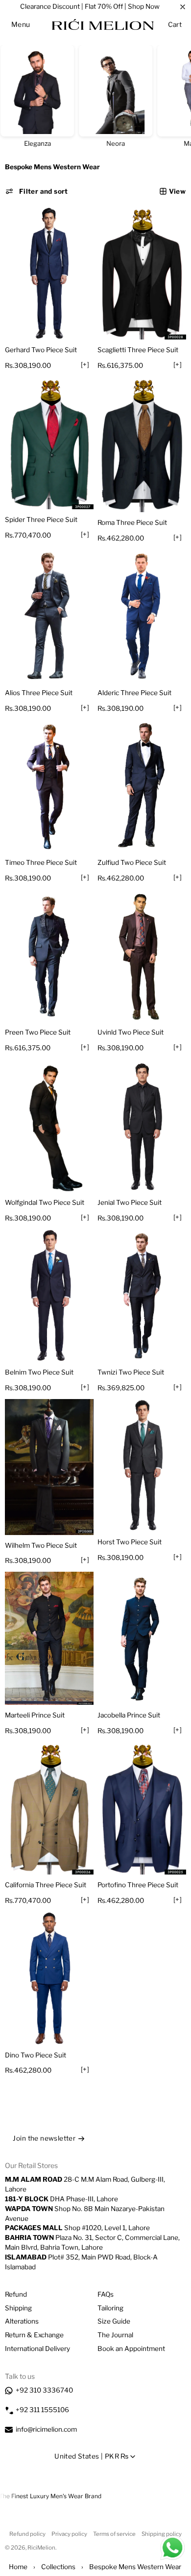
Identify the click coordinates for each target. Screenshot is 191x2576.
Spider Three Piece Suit (41, 520)
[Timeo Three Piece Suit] (49, 786)
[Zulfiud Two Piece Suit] (142, 786)
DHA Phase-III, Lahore (61, 2199)
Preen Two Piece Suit (38, 1032)
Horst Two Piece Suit (130, 1542)
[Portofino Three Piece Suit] (142, 1808)
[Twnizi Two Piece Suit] (142, 1295)
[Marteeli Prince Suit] (49, 1638)
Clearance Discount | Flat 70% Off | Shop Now (90, 6)
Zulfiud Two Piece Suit (132, 862)
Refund (16, 2294)
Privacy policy (69, 2534)
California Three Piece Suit (46, 1885)
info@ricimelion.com (46, 2429)
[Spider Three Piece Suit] (49, 443)
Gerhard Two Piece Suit (41, 350)
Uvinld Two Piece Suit (131, 1032)
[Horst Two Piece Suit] (142, 1466)
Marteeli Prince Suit (35, 1715)
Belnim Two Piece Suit (39, 1372)
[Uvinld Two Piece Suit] (142, 956)
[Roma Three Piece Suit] (142, 445)
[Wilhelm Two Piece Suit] (49, 1467)
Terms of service (114, 2534)
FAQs (106, 2294)
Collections (58, 2567)
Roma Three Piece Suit (132, 522)
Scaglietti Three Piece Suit (138, 350)
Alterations (22, 2321)
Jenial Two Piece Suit (130, 1202)
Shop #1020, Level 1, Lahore (77, 2228)
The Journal (115, 2335)
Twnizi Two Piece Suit (131, 1372)
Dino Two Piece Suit (36, 2055)
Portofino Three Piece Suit (138, 1885)
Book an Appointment (131, 2349)
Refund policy (27, 2534)
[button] (21, 24)
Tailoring (110, 2308)
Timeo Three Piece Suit (41, 862)
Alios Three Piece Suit (39, 693)
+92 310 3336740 (44, 2390)
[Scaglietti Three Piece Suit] (142, 273)
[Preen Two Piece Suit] (49, 956)
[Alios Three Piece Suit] (49, 616)
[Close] (183, 7)
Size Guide (114, 2321)
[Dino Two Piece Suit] (49, 1978)
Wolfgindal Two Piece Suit (45, 1202)
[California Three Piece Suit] (49, 1808)
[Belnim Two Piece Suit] (49, 1295)
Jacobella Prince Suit (129, 1715)
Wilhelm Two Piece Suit (41, 1545)
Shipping (18, 2308)
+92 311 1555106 (42, 2410)
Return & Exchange (34, 2335)
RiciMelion (41, 2548)
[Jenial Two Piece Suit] (142, 1126)
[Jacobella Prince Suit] (142, 1638)
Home (18, 2567)
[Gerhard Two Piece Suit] (49, 273)
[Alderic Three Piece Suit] (142, 616)
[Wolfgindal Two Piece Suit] (49, 1126)
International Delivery (37, 2349)
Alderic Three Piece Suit (134, 693)
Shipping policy (162, 2534)
